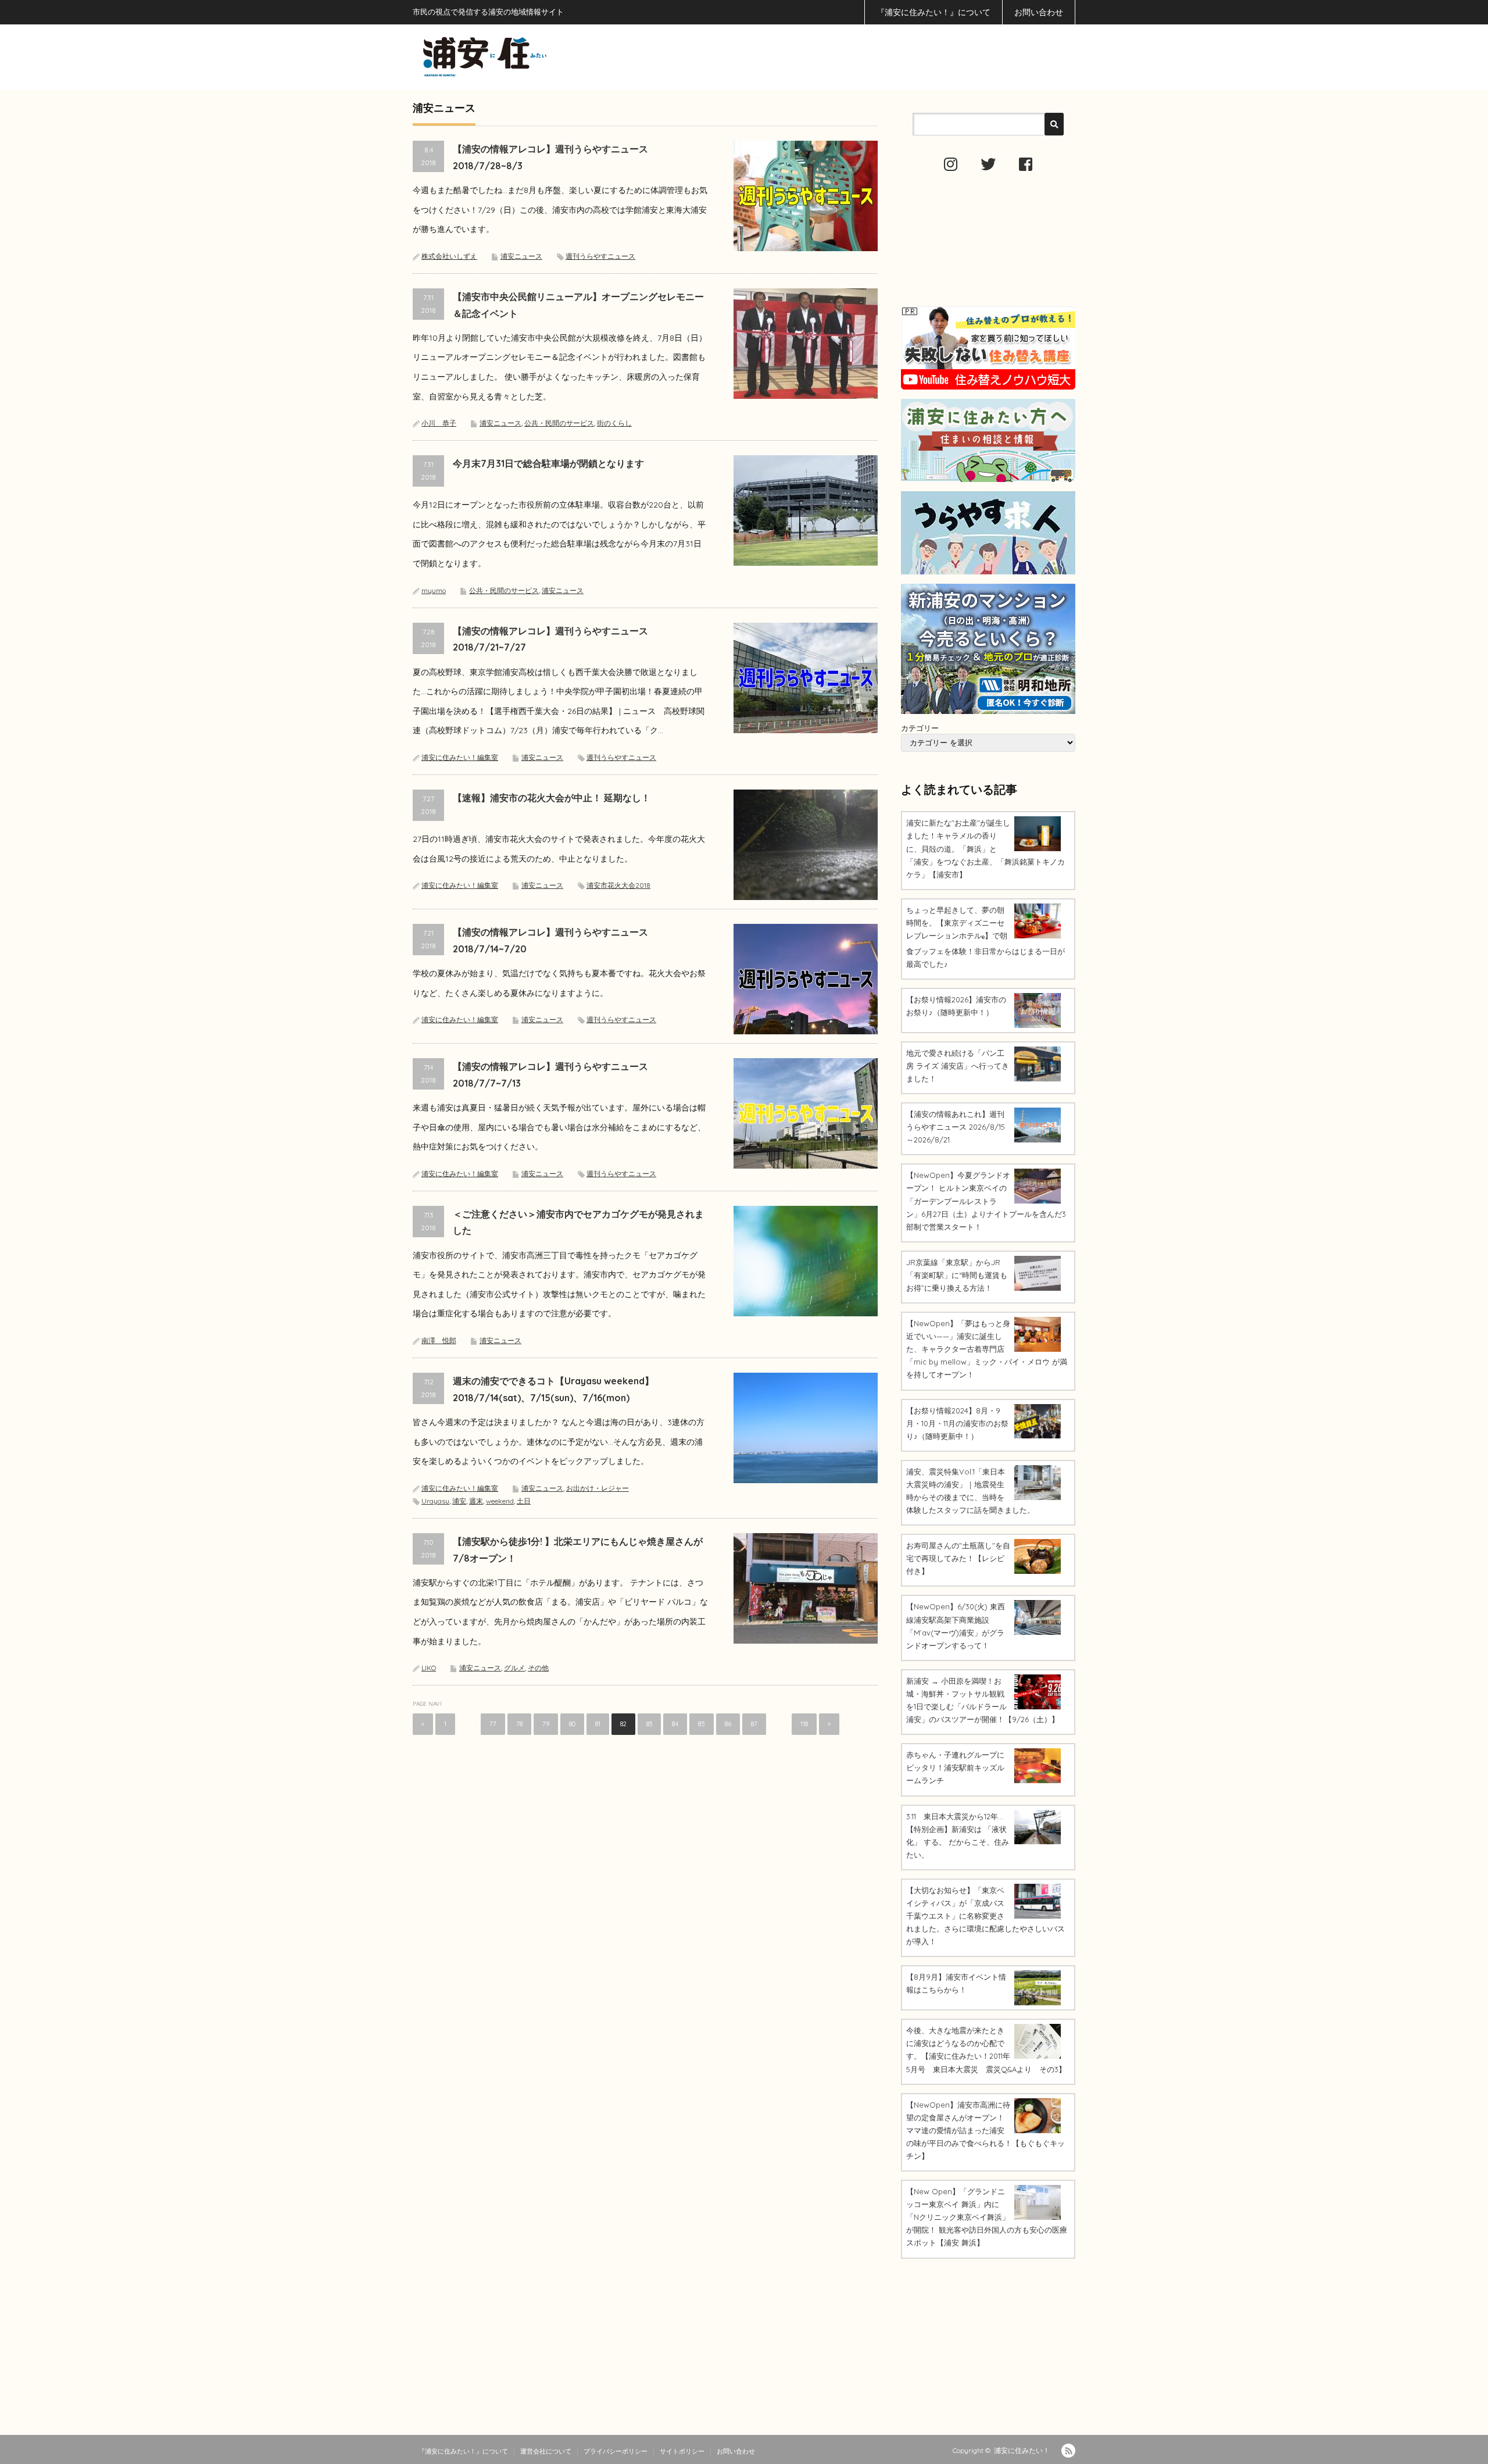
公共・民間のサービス (559, 423)
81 (598, 1724)
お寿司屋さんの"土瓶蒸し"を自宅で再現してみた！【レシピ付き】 (958, 1558)
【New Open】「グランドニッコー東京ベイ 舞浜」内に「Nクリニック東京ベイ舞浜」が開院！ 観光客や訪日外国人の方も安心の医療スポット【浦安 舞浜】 (987, 2217)
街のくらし (614, 423)
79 (546, 1724)
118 (804, 1724)
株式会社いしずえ (449, 256)
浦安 (459, 1501)
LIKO (429, 1668)
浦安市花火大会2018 (618, 885)
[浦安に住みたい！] (537, 57)
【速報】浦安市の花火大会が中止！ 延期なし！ (552, 798)
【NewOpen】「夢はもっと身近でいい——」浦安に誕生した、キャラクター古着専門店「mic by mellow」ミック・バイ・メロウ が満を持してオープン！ (987, 1349)
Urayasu (435, 1501)
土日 (524, 1501)
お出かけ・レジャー (598, 1488)
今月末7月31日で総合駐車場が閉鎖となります (548, 463)
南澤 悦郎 (439, 1340)
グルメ (514, 1668)
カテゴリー (920, 728)
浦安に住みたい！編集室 (460, 757)
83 (649, 1724)
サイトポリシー (682, 2451)
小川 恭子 (439, 423)
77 (493, 1724)
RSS (1068, 2451)
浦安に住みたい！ (1022, 2450)
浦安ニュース (521, 256)
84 (675, 1724)
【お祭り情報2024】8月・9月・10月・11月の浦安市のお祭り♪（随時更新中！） (957, 1423)
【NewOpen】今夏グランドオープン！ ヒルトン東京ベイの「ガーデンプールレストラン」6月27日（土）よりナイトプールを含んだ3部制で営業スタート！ (986, 1201)
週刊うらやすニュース (600, 256)
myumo (434, 590)
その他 (538, 1668)
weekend (500, 1501)
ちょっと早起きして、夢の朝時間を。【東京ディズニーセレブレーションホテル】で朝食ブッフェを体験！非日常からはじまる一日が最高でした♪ (986, 937)
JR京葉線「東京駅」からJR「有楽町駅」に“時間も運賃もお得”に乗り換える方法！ (957, 1275)
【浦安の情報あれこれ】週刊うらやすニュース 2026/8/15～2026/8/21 (956, 1127)
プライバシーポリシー (616, 2451)
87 (754, 1724)
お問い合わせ (1039, 12)
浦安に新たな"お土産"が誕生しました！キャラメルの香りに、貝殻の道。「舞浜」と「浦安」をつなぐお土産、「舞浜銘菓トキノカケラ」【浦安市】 (986, 848)
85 (702, 1724)
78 (519, 1724)
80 (572, 1724)
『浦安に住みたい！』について (933, 12)
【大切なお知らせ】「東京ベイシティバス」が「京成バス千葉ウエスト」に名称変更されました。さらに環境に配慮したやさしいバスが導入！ (986, 1916)
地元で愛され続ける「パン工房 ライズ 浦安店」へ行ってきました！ (958, 1066)
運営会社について (546, 2451)
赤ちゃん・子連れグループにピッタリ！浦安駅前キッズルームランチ (955, 1767)
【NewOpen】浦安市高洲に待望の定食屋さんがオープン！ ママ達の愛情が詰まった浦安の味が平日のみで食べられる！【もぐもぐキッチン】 (986, 2130)
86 (728, 1724)
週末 (476, 1501)
